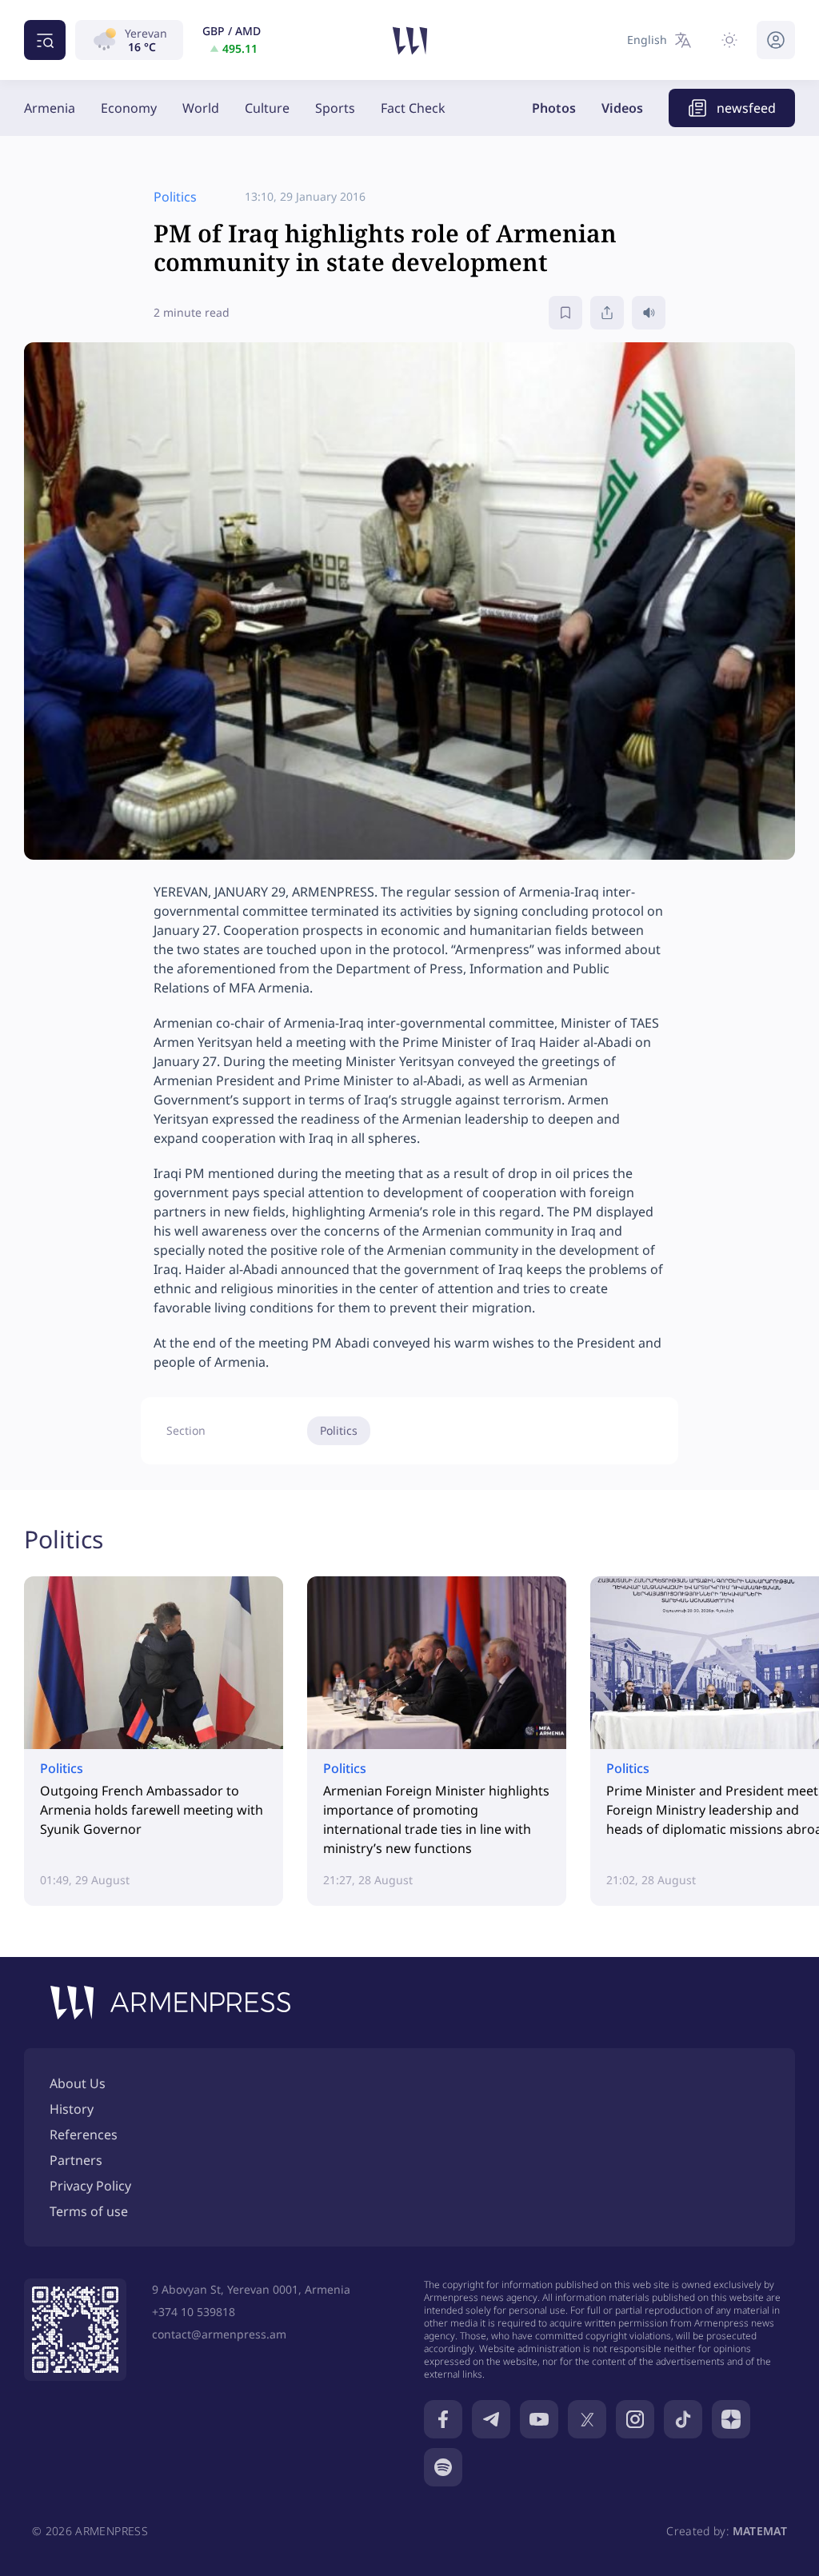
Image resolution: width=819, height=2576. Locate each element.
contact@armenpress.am (219, 2334)
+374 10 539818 (194, 2312)
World (201, 108)
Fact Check (413, 108)
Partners (76, 2160)
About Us (78, 2083)
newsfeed (746, 108)
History (72, 2109)
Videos (622, 108)
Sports (335, 108)
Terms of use (89, 2211)
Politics (339, 1430)
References (84, 2135)
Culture (267, 108)
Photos (554, 108)
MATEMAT (760, 2531)
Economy (129, 108)
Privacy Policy (90, 2186)
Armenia (50, 108)
